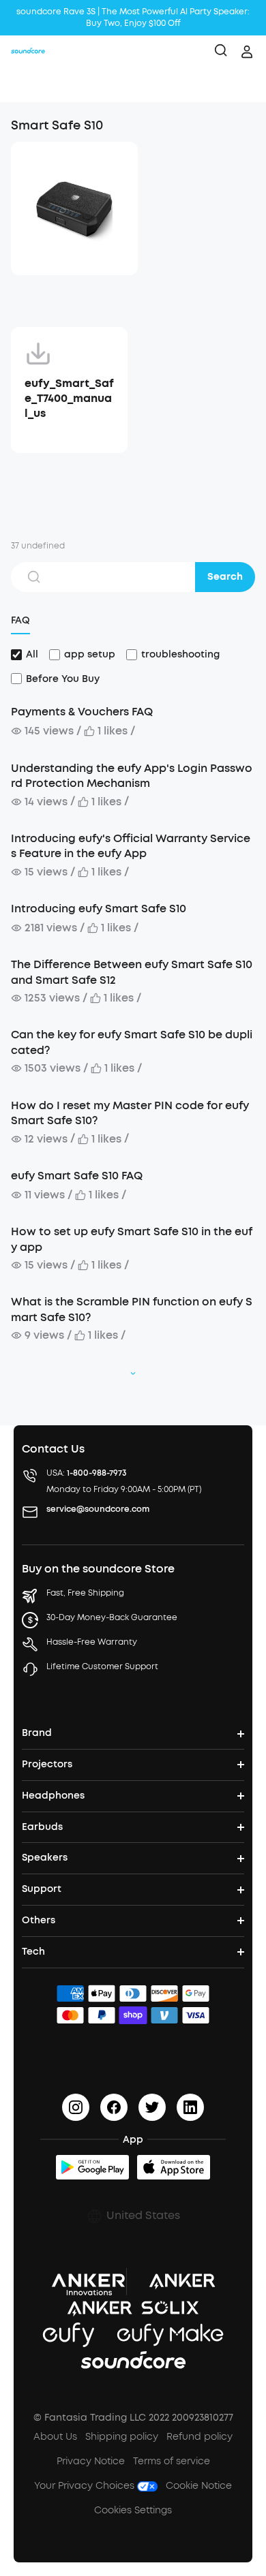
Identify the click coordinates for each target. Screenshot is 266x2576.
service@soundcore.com (98, 1509)
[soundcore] (28, 52)
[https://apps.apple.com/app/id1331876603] (174, 2167)
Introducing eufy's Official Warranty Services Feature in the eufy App (131, 846)
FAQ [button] (20, 620)
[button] (25, 85)
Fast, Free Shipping (85, 1593)
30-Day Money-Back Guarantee (112, 1617)
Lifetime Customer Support (102, 1666)
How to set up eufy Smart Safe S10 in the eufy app (132, 1239)
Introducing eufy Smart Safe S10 (99, 909)
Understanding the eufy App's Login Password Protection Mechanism (132, 776)
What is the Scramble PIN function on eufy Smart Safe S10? (132, 1309)
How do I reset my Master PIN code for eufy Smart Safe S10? (130, 1113)
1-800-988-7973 (97, 1473)
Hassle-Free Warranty (92, 1642)
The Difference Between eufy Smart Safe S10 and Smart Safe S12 (132, 972)
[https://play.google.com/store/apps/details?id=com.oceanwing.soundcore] (92, 2167)
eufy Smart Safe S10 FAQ (77, 1176)
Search (225, 577)
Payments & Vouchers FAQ (82, 712)
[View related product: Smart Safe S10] (74, 208)
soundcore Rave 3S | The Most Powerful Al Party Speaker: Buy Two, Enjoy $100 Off (133, 17)
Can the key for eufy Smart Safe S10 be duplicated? (132, 1042)
